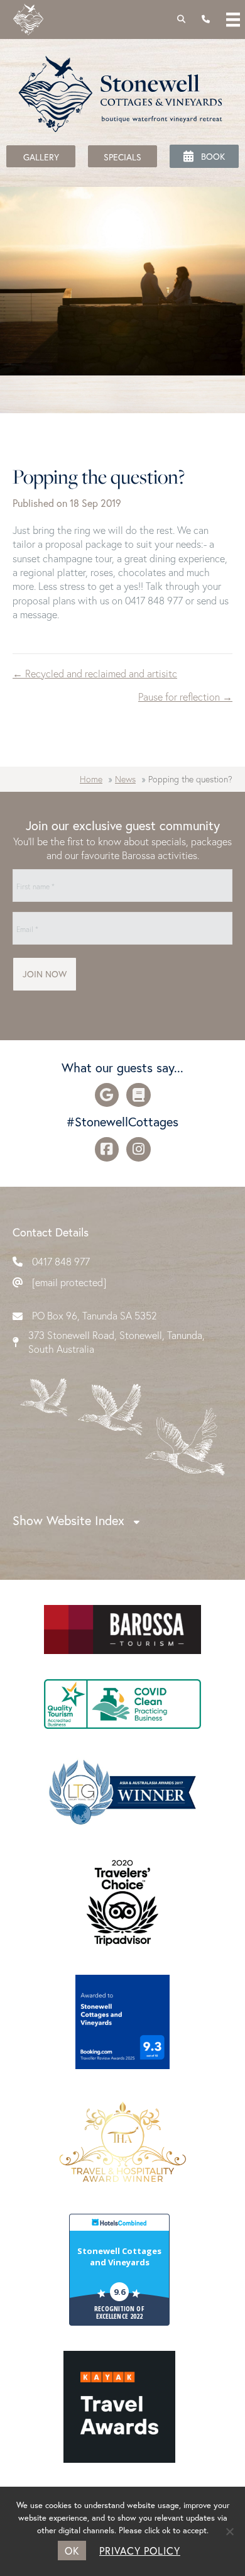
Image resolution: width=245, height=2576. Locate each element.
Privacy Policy (140, 2551)
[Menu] (233, 19)
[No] (229, 2531)
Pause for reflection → (185, 697)
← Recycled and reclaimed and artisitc (95, 673)
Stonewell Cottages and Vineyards (119, 2257)
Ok (72, 2551)
